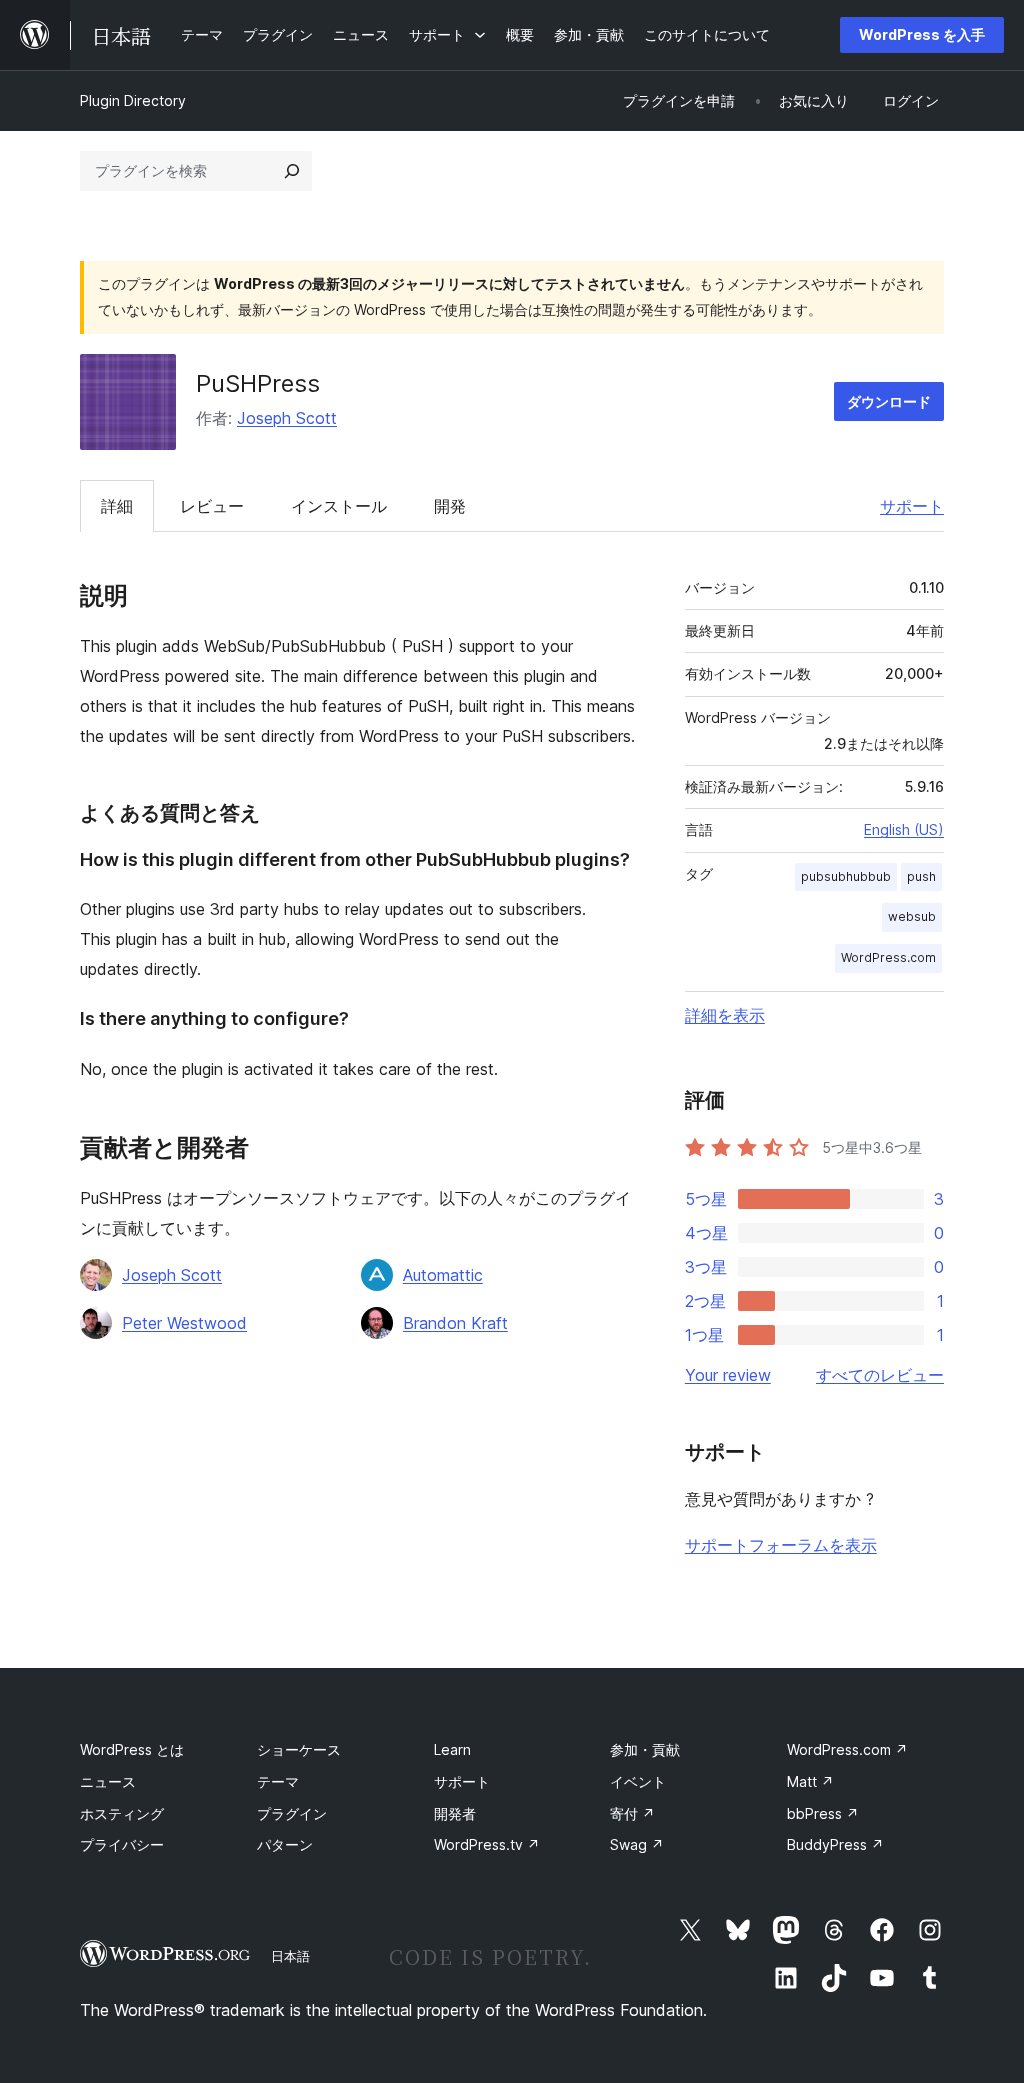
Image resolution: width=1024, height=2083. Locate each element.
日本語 (290, 1956)
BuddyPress (835, 1844)
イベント (638, 1781)
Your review (728, 1375)
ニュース (108, 1781)
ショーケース (299, 1749)
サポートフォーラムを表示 (781, 1545)
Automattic (443, 1275)
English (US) (904, 829)
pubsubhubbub (846, 876)
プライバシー (122, 1844)
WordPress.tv (487, 1844)
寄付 (632, 1813)
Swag (637, 1844)
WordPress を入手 (922, 34)
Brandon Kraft (455, 1323)
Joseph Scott (287, 418)
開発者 (455, 1813)
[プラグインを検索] (292, 171)
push (921, 876)
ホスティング (122, 1813)
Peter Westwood (184, 1323)
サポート (912, 506)
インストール (339, 506)
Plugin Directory (133, 100)
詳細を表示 (725, 1015)
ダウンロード (889, 401)
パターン (285, 1844)
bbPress (823, 1813)
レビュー (212, 506)
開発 (450, 506)
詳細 (117, 506)
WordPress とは (132, 1749)
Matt (810, 1781)
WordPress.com (888, 957)
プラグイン (292, 1813)
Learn (452, 1749)
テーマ (278, 1781)
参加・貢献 (645, 1749)
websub (912, 916)
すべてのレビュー (880, 1375)
